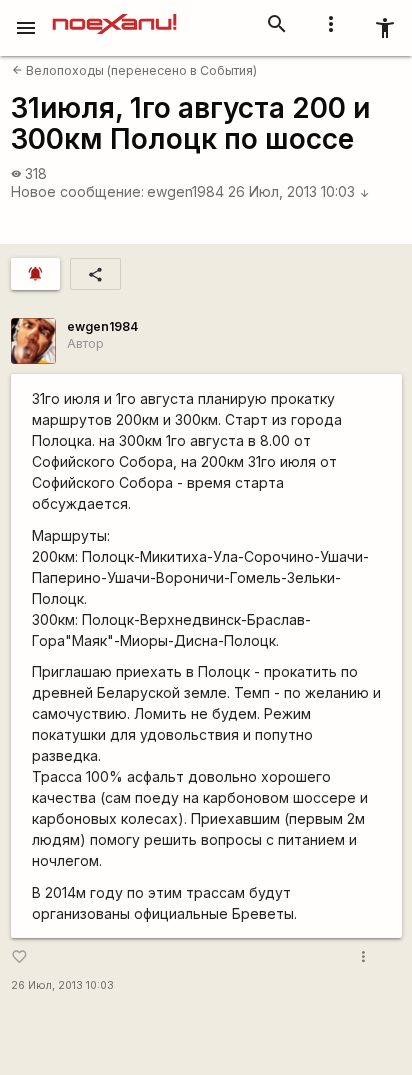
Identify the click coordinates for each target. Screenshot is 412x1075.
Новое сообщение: (77, 191)
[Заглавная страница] (114, 14)
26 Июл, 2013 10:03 (299, 191)
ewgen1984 (185, 191)
